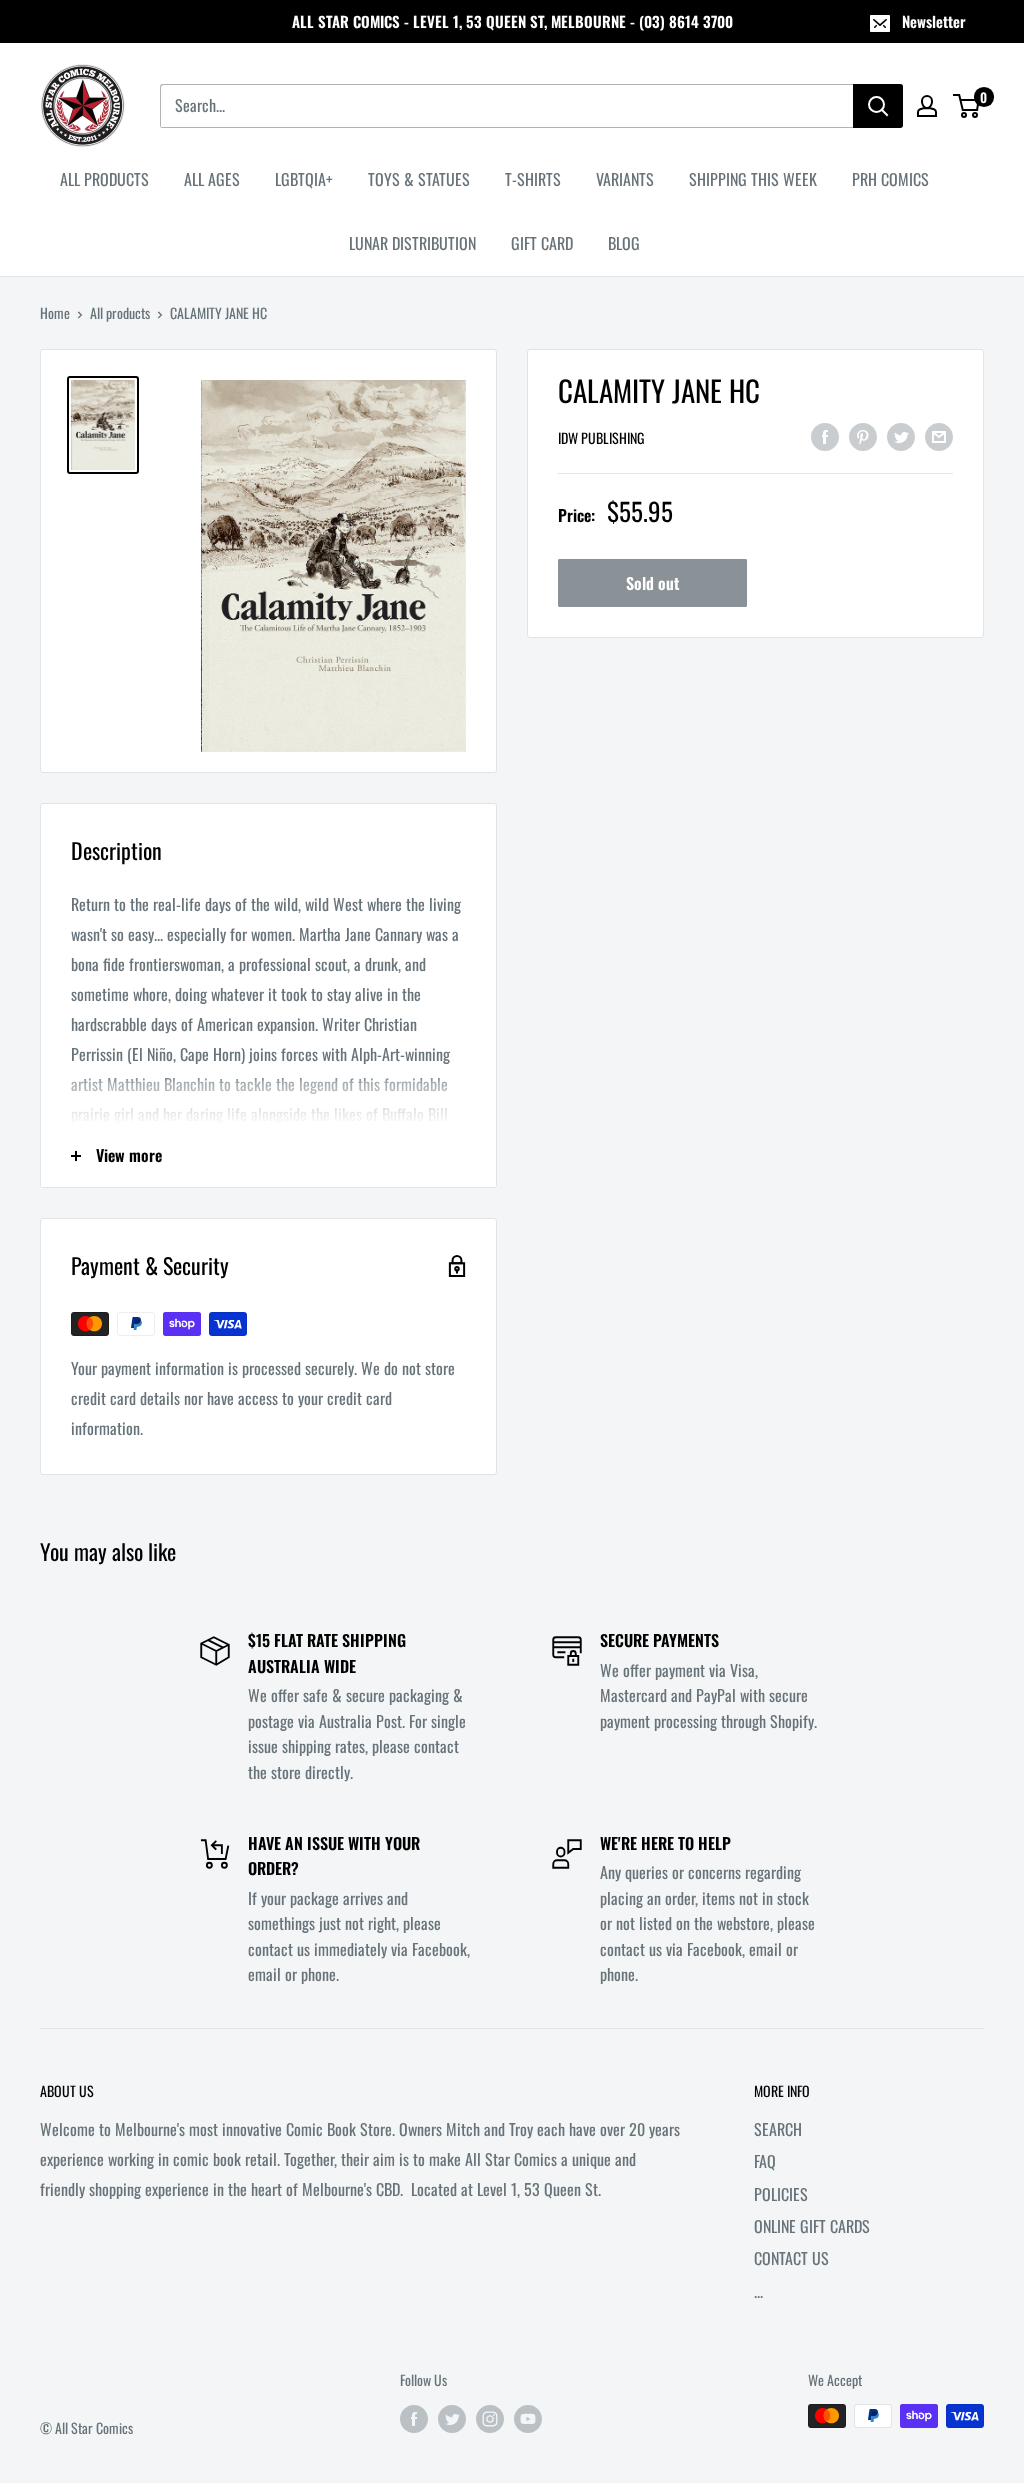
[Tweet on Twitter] (901, 435)
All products (120, 312)
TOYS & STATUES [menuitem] (419, 179)
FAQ (765, 2161)
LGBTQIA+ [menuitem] (304, 179)
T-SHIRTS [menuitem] (533, 179)
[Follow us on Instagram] (490, 2418)
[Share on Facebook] (825, 435)
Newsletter (934, 21)
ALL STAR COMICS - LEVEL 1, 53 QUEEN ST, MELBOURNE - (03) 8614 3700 (512, 21)
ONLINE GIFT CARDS (812, 2226)
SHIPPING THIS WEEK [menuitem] (753, 179)
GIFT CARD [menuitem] (542, 243)
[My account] (927, 106)
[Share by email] (939, 435)
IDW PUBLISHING (601, 437)
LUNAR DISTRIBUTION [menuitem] (412, 243)
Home (55, 312)
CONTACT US (791, 2258)
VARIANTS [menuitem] (625, 179)
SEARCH (778, 2129)
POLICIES (781, 2194)
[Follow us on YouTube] (528, 2418)
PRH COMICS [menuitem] (890, 179)
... (758, 2291)
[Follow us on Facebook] (414, 2418)
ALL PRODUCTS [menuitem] (104, 179)
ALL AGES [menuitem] (212, 179)
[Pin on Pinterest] (863, 435)
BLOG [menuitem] (624, 243)
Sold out (652, 583)
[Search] (878, 106)
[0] (967, 106)
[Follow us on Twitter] (452, 2418)
